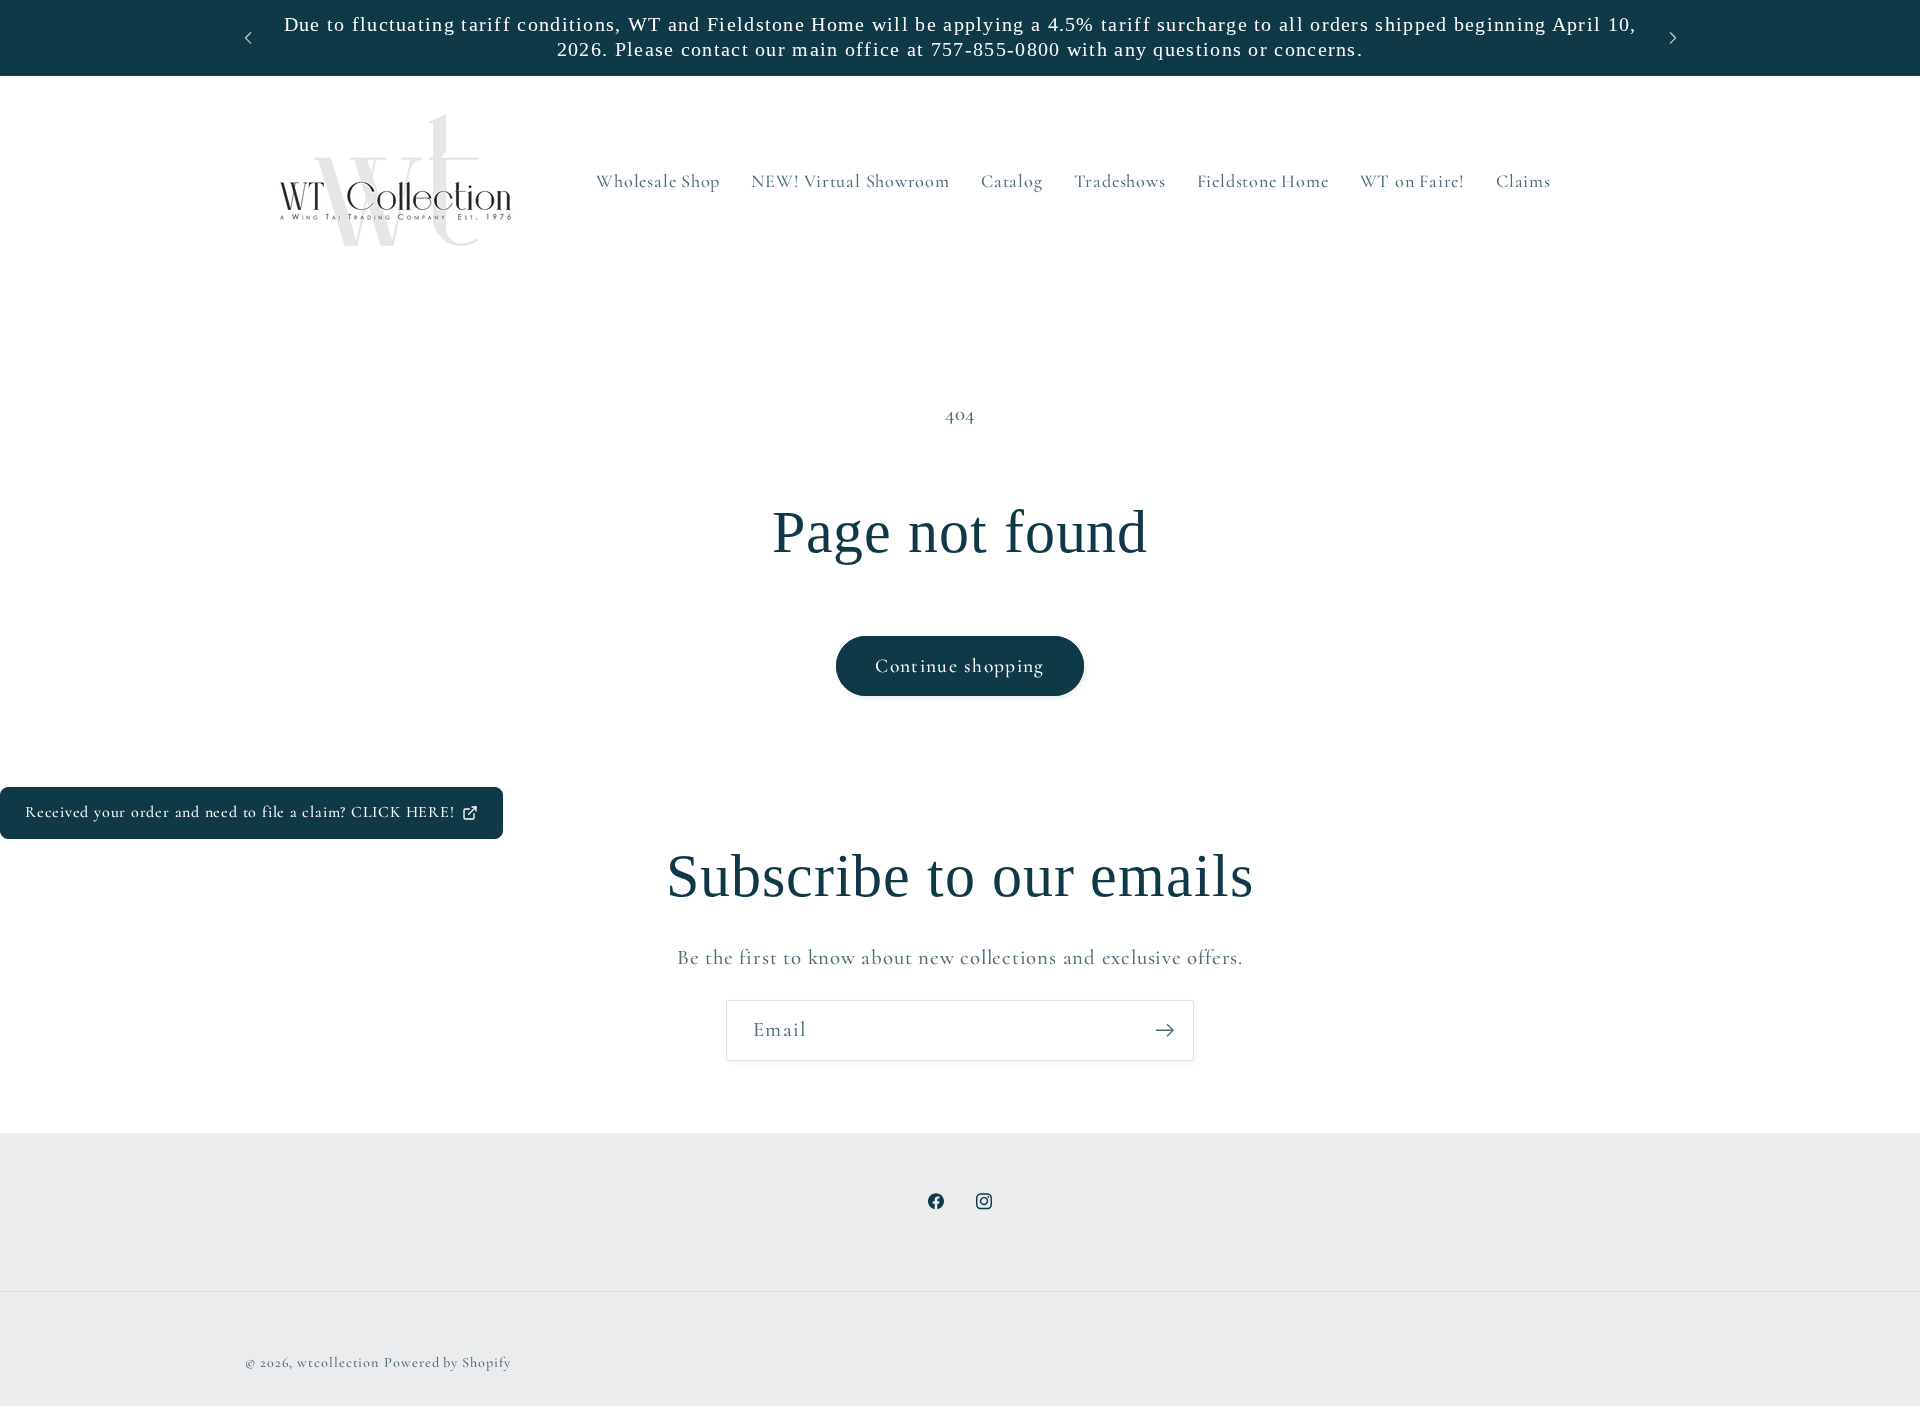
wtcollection (338, 1361)
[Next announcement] (1673, 37)
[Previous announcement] (248, 37)
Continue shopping (959, 666)
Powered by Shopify (447, 1361)
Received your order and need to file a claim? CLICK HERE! (239, 812)
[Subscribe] (1164, 1030)
